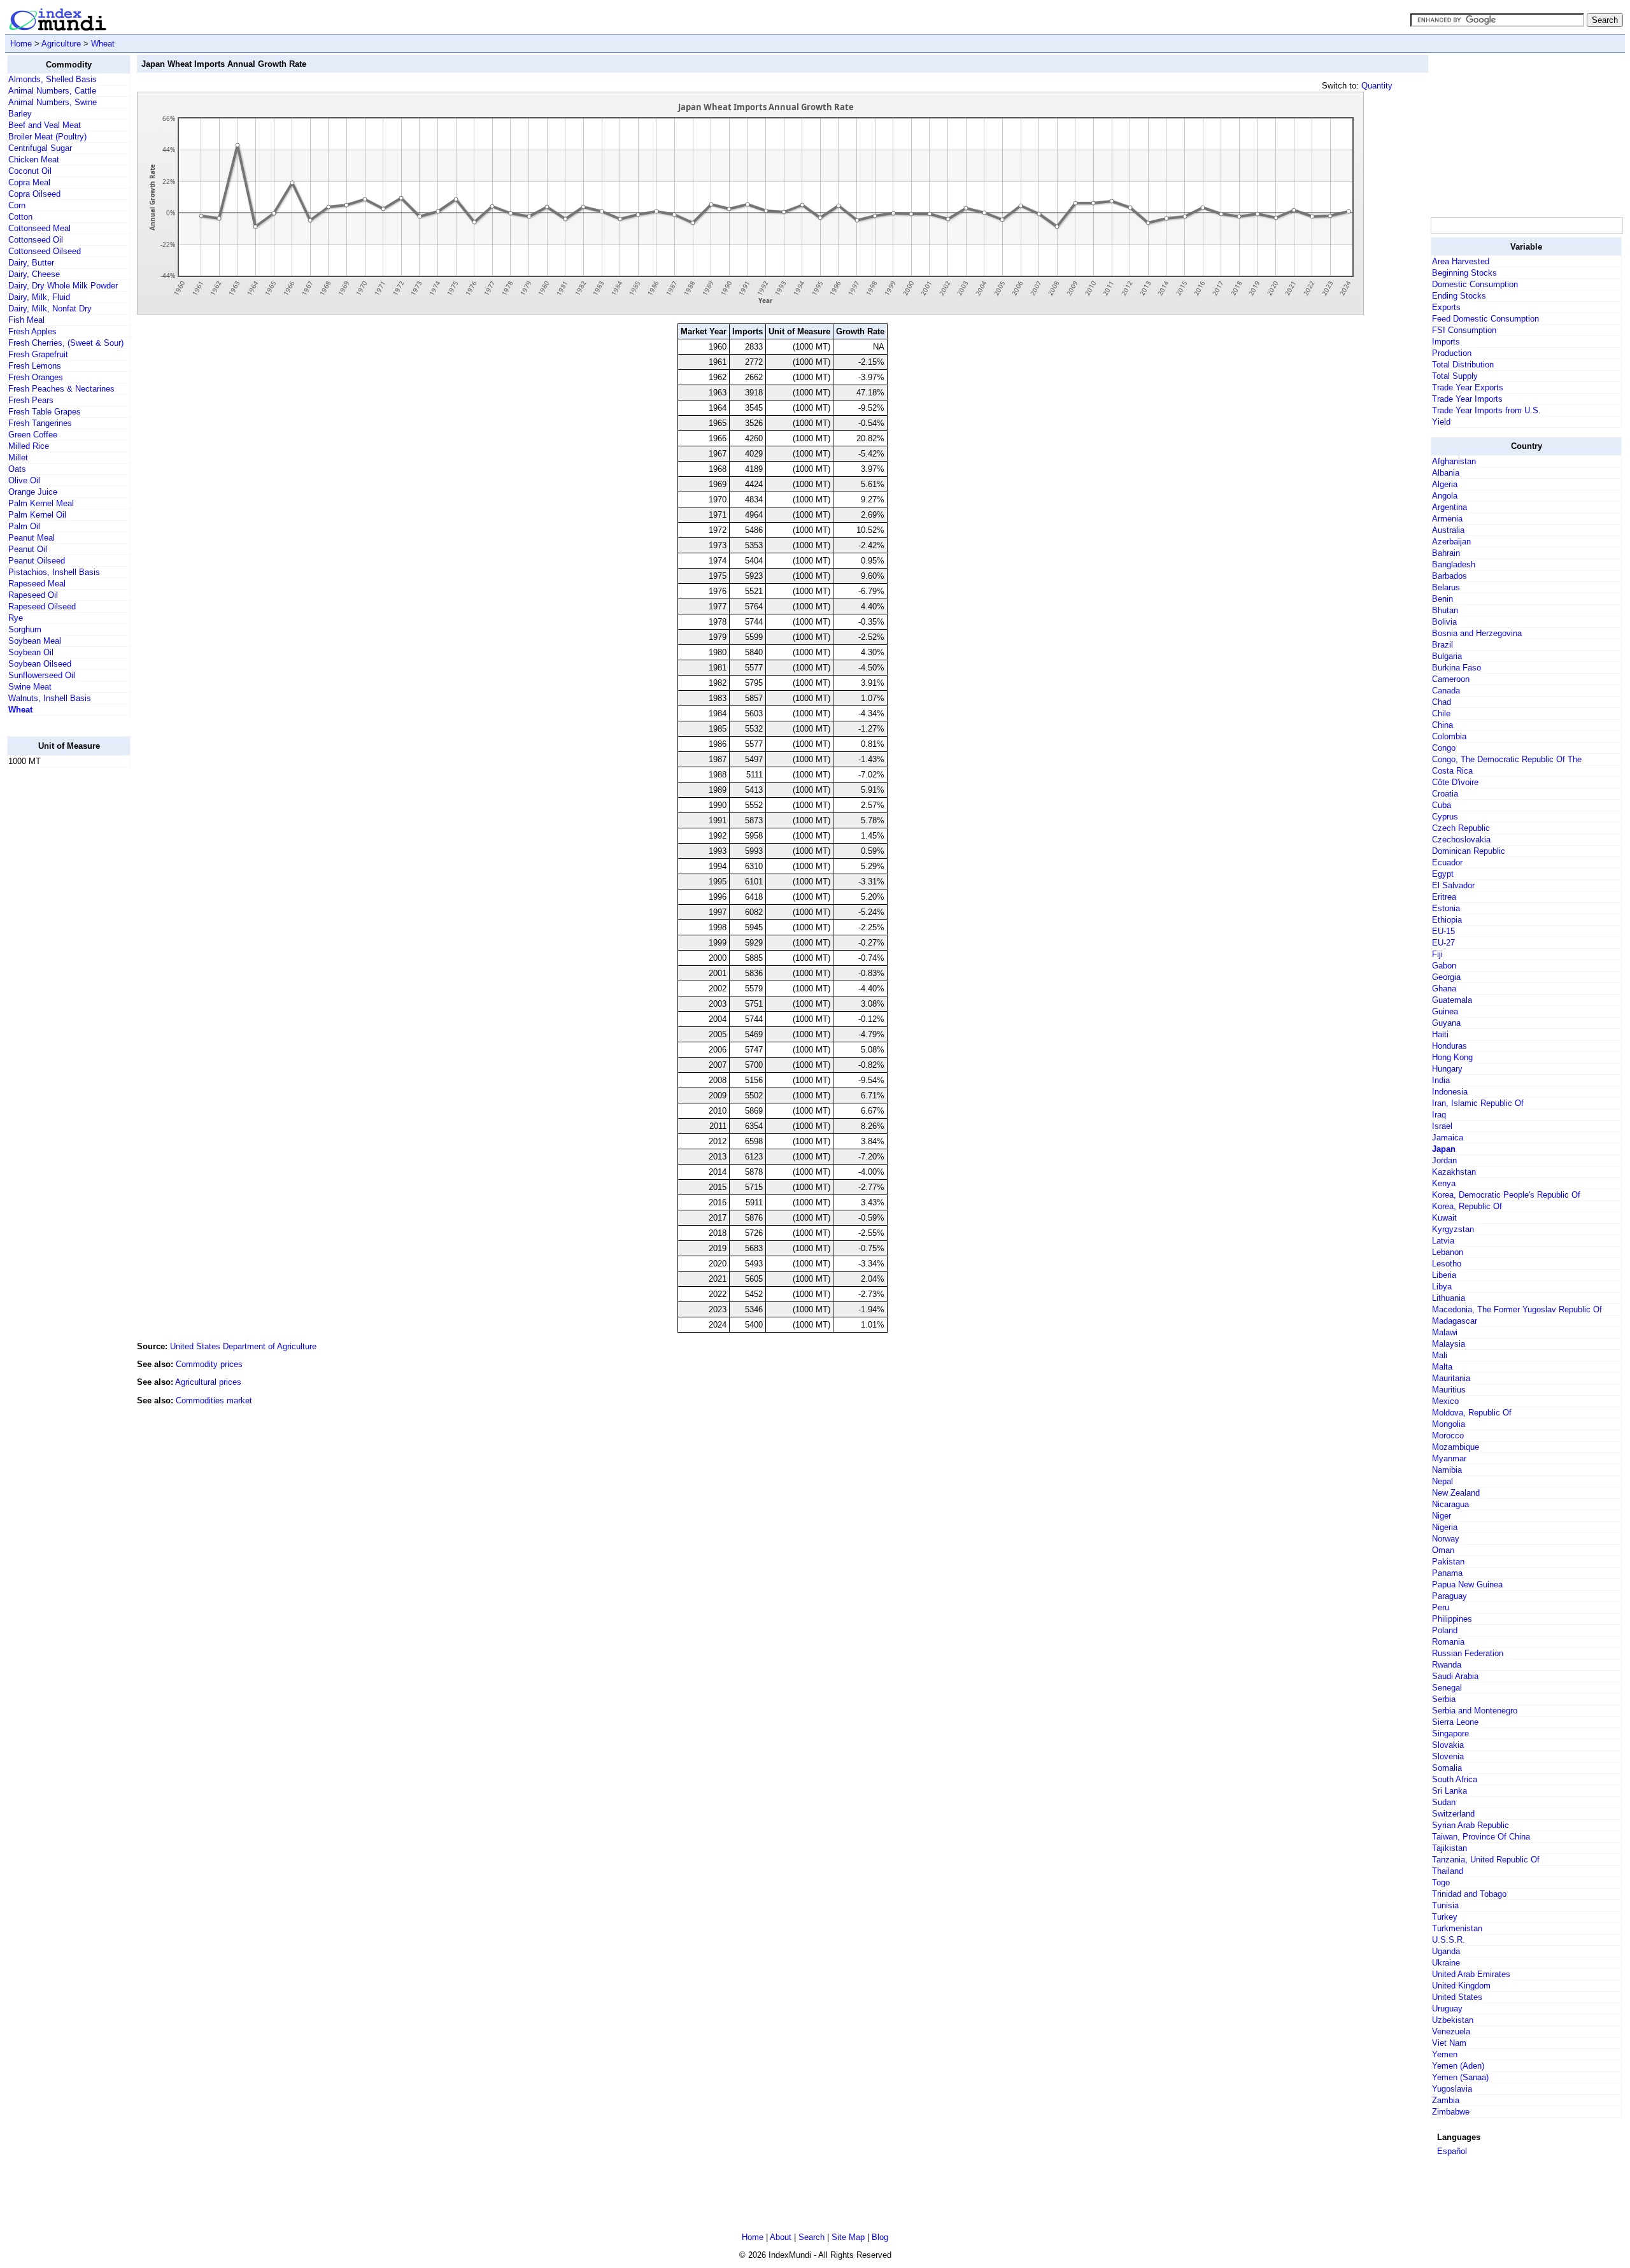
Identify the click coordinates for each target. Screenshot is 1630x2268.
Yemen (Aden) (1458, 2066)
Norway (1446, 1539)
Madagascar (1455, 1321)
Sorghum (25, 629)
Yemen (1445, 2054)
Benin (1442, 599)
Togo (1441, 1882)
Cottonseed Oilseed (45, 251)
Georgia (1446, 977)
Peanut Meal (32, 538)
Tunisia (1445, 1905)
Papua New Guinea (1467, 1584)
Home (21, 44)
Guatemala (1452, 1000)
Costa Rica (1452, 771)
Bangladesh (1454, 564)
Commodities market (214, 1400)
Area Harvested (1461, 261)
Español (1452, 2151)
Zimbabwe (1451, 2112)
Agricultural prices (208, 1382)
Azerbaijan (1451, 542)
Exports (1446, 307)
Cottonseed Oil (36, 240)
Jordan (1444, 1160)
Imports (1446, 342)
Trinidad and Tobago (1469, 1894)
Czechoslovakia (1461, 840)
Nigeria (1445, 1527)
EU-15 (1443, 931)
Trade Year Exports (1468, 387)
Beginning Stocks (1464, 273)
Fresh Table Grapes (45, 412)
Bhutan (1445, 610)
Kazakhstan (1454, 1172)
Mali (1440, 1355)
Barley (20, 114)
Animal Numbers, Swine (53, 102)
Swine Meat (30, 687)
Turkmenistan (1457, 1928)
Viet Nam (1449, 2043)
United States (1457, 1997)
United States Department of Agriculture (243, 1346)
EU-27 (1443, 943)
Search (811, 2237)
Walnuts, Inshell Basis (50, 698)
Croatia (1445, 794)
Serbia (1444, 1699)
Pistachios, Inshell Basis (54, 572)
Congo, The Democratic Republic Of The (1507, 759)
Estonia (1446, 908)
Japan (1444, 1149)
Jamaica (1448, 1138)
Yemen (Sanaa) (1460, 2077)
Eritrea (1444, 897)
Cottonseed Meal (39, 228)
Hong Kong (1452, 1057)
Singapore (1450, 1733)
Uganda (1446, 1951)
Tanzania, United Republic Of (1486, 1860)
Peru (1441, 1607)
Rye (16, 618)
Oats (17, 469)
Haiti (1440, 1034)
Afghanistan (1454, 461)
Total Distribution (1463, 365)
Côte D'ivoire (1455, 782)
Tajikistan (1449, 1848)
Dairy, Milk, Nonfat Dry (50, 308)
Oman (1443, 1550)
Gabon (1444, 966)
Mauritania (1451, 1378)
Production (1452, 353)
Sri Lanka (1449, 1791)
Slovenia (1448, 1756)
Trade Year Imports (1467, 399)
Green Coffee (33, 435)
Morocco (1448, 1435)
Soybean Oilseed (40, 664)
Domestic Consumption (1475, 284)
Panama (1447, 1573)
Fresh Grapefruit (38, 354)
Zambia (1446, 2100)
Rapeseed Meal (37, 584)
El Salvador (1453, 885)
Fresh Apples (32, 331)
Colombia (1449, 736)
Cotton (20, 217)
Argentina (1449, 507)
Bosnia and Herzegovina (1477, 633)
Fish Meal (26, 320)
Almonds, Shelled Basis (53, 79)
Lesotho (1447, 1264)
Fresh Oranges (36, 377)
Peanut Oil (28, 549)
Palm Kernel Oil (37, 515)
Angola (1445, 496)
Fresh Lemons (35, 366)
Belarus (1446, 587)
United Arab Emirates (1471, 1974)
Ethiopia (1447, 920)
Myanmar (1449, 1458)
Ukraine (1446, 1963)
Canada (1446, 691)
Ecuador (1447, 862)
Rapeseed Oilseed (42, 606)
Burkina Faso (1456, 668)
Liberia (1444, 1275)
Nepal (1442, 1481)
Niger (1442, 1516)
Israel (1442, 1126)
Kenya (1444, 1183)
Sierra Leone (1455, 1722)
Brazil (1442, 645)
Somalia (1447, 1768)
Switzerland (1453, 1814)
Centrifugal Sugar (40, 148)
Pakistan (1448, 1562)
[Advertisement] (58, 968)
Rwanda (1447, 1665)
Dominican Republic (1469, 851)
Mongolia (1449, 1424)
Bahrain (1446, 553)
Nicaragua (1450, 1504)
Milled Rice (29, 446)
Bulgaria (1447, 656)
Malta (1442, 1367)
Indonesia (1450, 1092)
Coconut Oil (30, 171)
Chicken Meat (34, 159)
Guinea (1445, 1011)
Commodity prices (209, 1364)
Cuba (1442, 805)
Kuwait (1444, 1218)
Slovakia (1448, 1745)
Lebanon (1448, 1252)
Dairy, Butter (31, 263)
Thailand (1448, 1871)
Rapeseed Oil (33, 595)
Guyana (1446, 1023)
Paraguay (1449, 1596)
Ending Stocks (1459, 296)
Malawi (1445, 1332)
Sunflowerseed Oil (42, 675)
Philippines (1452, 1619)
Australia (1448, 530)
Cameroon (1451, 679)
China (1442, 725)
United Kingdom (1461, 1986)
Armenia (1447, 519)
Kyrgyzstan (1453, 1229)
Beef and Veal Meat (45, 125)
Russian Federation (1468, 1653)
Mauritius (1449, 1390)
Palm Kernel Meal (41, 503)
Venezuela (1451, 2031)
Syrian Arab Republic (1471, 1825)
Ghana (1444, 989)
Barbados (1449, 576)
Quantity (1377, 86)
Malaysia (1449, 1344)
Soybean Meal (35, 641)
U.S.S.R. (1449, 1940)
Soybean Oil (31, 652)
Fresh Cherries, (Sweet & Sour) (66, 343)
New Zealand (1456, 1493)
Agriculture (61, 44)
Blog (880, 2237)
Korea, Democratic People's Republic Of (1506, 1195)
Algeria (1445, 484)
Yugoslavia (1452, 2089)
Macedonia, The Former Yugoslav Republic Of (1517, 1309)
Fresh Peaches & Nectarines (61, 389)
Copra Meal (29, 182)
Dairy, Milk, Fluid (39, 297)
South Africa (1455, 1779)
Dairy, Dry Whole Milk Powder (63, 286)
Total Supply (1455, 376)
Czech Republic (1461, 828)
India (1441, 1080)
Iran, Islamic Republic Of (1478, 1103)
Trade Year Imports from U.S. (1486, 410)
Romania (1448, 1642)
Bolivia (1444, 622)
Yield (1441, 422)
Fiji (1437, 954)
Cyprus (1445, 817)
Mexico (1445, 1401)
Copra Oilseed (34, 194)
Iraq (1439, 1115)
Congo (1444, 748)
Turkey (1445, 1917)
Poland (1445, 1630)
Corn (17, 205)
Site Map (848, 2237)
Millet (18, 457)
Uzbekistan (1453, 2020)
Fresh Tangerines (40, 423)
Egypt (1443, 874)
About (781, 2237)
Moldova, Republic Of (1472, 1413)
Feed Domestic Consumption (1485, 319)
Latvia (1443, 1241)
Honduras (1449, 1046)
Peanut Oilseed (37, 561)
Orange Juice (33, 492)
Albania (1446, 473)
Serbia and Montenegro (1475, 1711)
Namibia (1447, 1470)
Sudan (1444, 1802)
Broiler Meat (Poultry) (47, 137)
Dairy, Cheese (34, 274)
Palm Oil (24, 526)
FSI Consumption (1464, 330)
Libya (1442, 1286)
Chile (1441, 713)
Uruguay (1447, 2009)
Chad (1442, 702)
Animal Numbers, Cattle (52, 91)
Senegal (1447, 1688)
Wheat (103, 44)
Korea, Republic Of (1467, 1206)
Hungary (1447, 1069)
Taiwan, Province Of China (1481, 1837)
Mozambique (1456, 1447)
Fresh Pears (31, 400)
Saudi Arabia (1455, 1676)
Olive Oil (24, 480)
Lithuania (1449, 1298)
